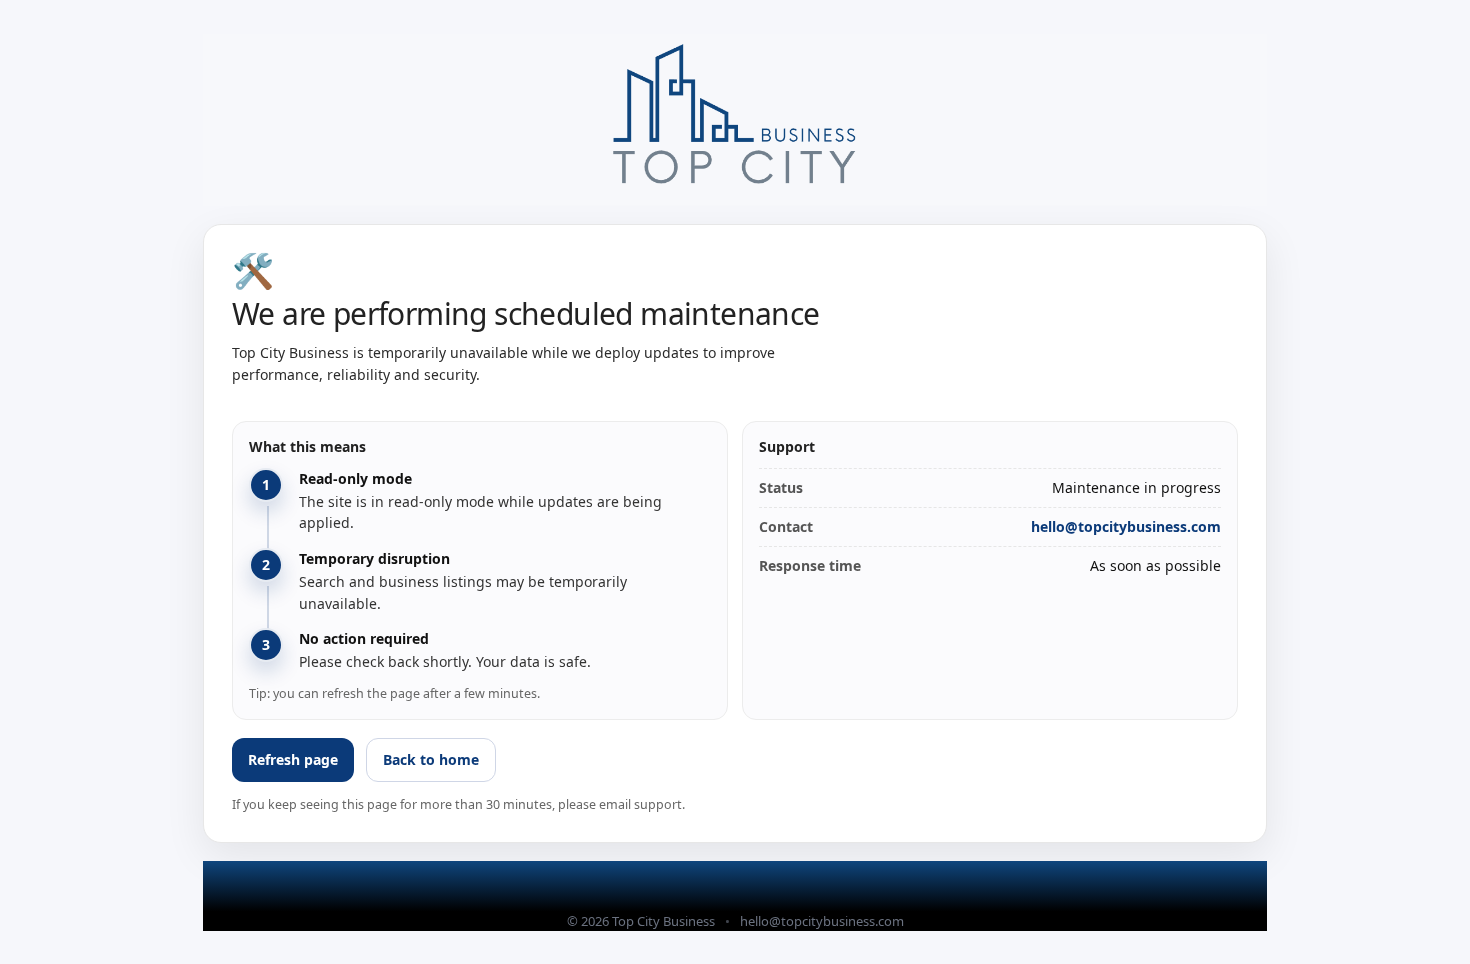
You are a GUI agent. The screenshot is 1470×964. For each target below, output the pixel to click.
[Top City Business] (735, 119)
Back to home (431, 759)
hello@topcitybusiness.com (1126, 526)
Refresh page (293, 759)
